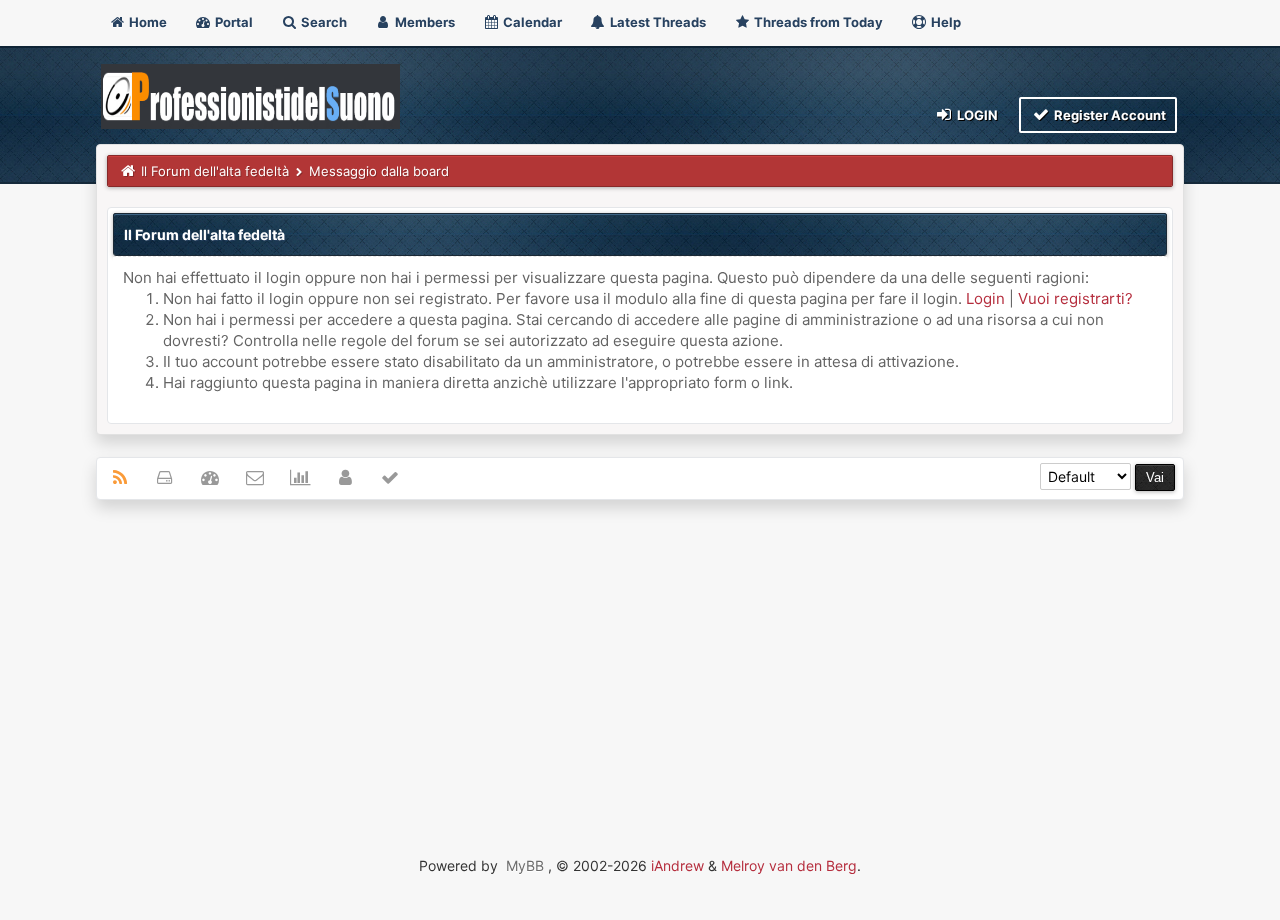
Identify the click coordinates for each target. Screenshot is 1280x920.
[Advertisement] (640, 660)
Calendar (531, 22)
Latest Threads (656, 22)
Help (944, 22)
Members (423, 22)
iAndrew (677, 865)
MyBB (525, 865)
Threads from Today (817, 22)
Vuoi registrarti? (1075, 298)
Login (976, 115)
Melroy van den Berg (789, 865)
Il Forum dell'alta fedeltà (215, 171)
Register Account (1108, 115)
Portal (232, 22)
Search (322, 22)
